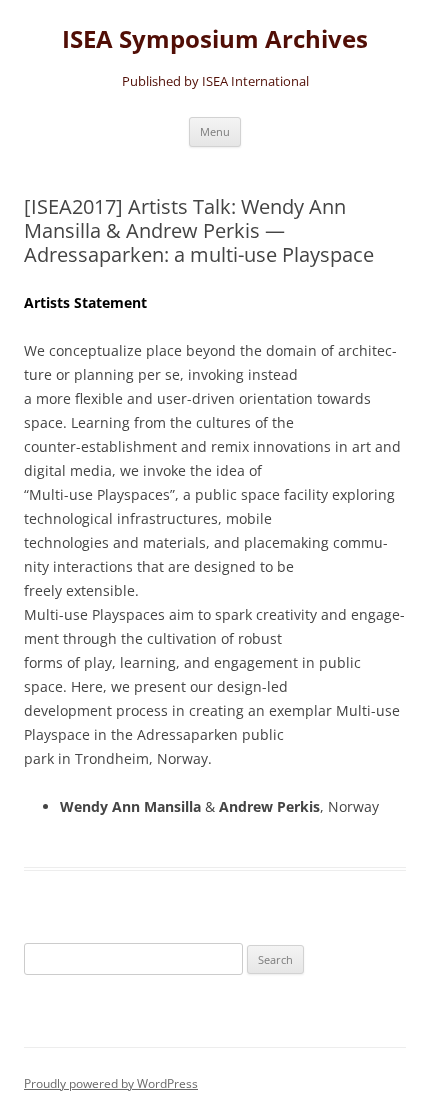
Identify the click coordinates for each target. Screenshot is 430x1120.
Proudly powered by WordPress (111, 1083)
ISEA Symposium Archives (215, 39)
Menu (215, 131)
